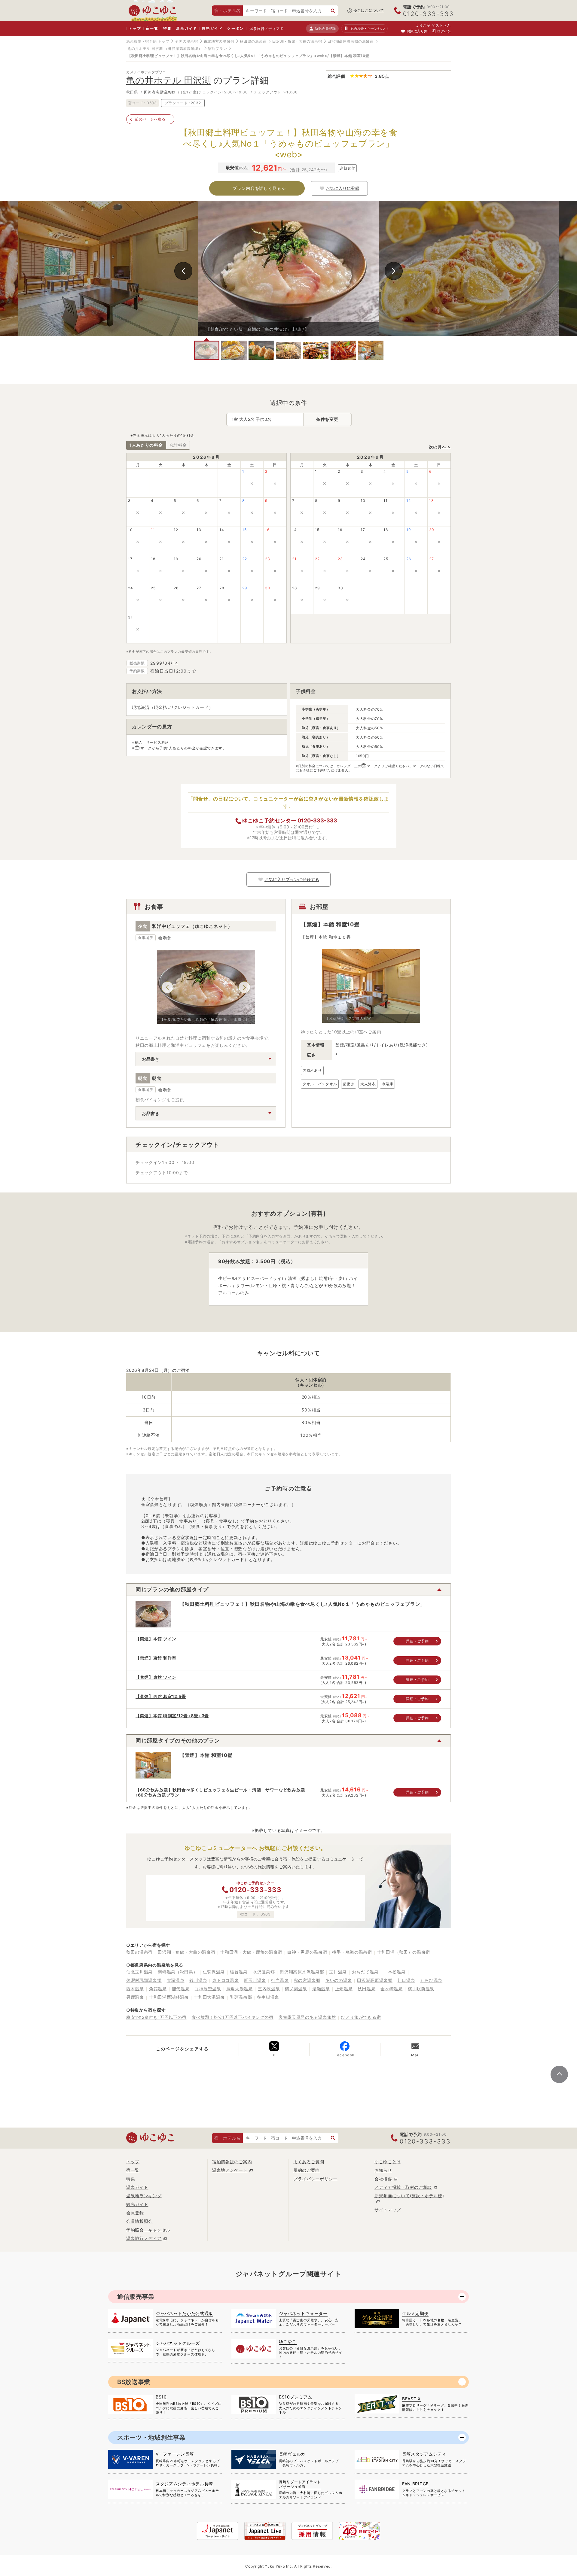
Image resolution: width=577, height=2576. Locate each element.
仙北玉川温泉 (139, 1972)
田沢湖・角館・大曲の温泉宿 (297, 41)
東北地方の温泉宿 (219, 41)
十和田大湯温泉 (209, 1997)
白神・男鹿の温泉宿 (307, 1952)
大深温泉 (176, 1980)
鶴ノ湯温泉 (296, 1989)
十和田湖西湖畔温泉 (169, 1997)
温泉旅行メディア (265, 29)
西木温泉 (135, 1989)
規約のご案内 (307, 2170)
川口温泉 (406, 1980)
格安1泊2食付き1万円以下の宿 (156, 2017)
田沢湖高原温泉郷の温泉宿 (350, 41)
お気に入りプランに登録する (292, 879)
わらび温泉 (432, 1980)
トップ (135, 28)
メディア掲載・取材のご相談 (403, 2187)
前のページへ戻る (150, 119)
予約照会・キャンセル (148, 2230)
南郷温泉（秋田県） (178, 1972)
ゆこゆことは (388, 2162)
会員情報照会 (139, 2221)
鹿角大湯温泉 (240, 1989)
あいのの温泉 (339, 1980)
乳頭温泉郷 (241, 1997)
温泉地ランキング (144, 2196)
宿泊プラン (218, 49)
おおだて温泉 (365, 1972)
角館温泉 (158, 1989)
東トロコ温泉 (225, 1980)
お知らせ (383, 2170)
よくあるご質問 (309, 2162)
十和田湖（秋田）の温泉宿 (404, 1952)
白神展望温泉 (208, 1989)
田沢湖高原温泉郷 (160, 92)
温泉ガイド (186, 28)
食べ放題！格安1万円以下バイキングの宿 (233, 2017)
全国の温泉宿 (186, 41)
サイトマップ (388, 2210)
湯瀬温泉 (321, 1989)
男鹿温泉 (135, 1997)
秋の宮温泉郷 (307, 1980)
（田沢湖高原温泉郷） (183, 49)
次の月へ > (440, 447)
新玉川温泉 (255, 1980)
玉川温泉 (338, 1972)
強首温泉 (239, 1972)
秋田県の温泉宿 (253, 41)
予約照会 (367, 28)
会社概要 (383, 2179)
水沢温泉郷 (264, 1972)
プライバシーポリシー (315, 2179)
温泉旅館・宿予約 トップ (148, 41)
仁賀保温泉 (214, 1972)
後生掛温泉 (268, 1997)
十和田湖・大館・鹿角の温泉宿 (251, 1952)
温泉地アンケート (230, 2170)
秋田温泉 (366, 1989)
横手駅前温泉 (421, 1989)
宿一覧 (152, 28)
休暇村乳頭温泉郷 (144, 1980)
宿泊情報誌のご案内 (232, 2162)
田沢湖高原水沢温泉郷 (302, 1972)
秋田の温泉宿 (139, 1952)
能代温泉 (181, 1989)
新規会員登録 (325, 28)
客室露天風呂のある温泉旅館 (307, 2017)
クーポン (235, 28)
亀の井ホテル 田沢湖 (145, 49)
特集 (167, 28)
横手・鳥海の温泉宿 (352, 1952)
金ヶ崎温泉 (392, 1989)
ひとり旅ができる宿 (361, 2017)
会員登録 (135, 2213)
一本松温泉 (395, 1972)
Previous (183, 271)
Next (394, 271)
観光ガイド (212, 28)
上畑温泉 (344, 1989)
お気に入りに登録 (343, 188)
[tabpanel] (288, 269)
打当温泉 (280, 1980)
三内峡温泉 (269, 1989)
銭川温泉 (198, 1980)
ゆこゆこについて (369, 10)
